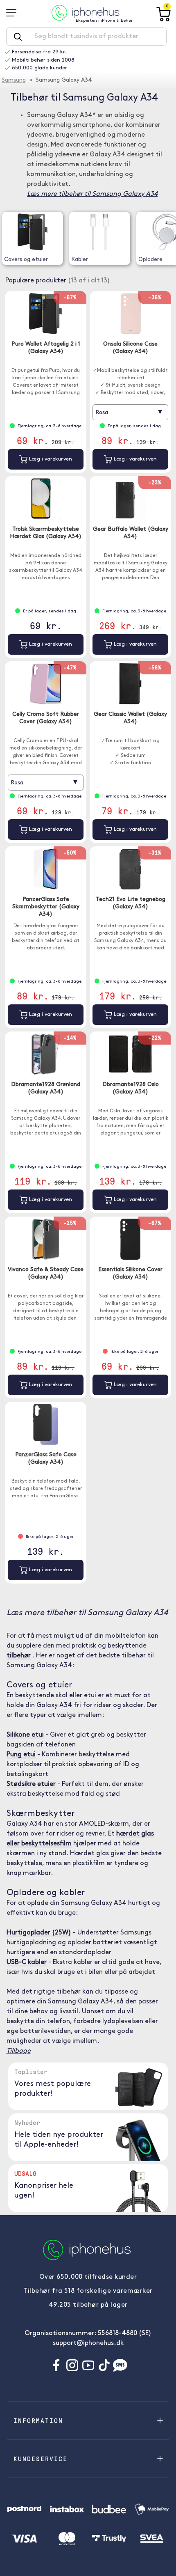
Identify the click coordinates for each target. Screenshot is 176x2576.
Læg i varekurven (50, 459)
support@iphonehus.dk (88, 2343)
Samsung (14, 80)
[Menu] (14, 13)
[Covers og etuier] (33, 232)
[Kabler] (99, 232)
